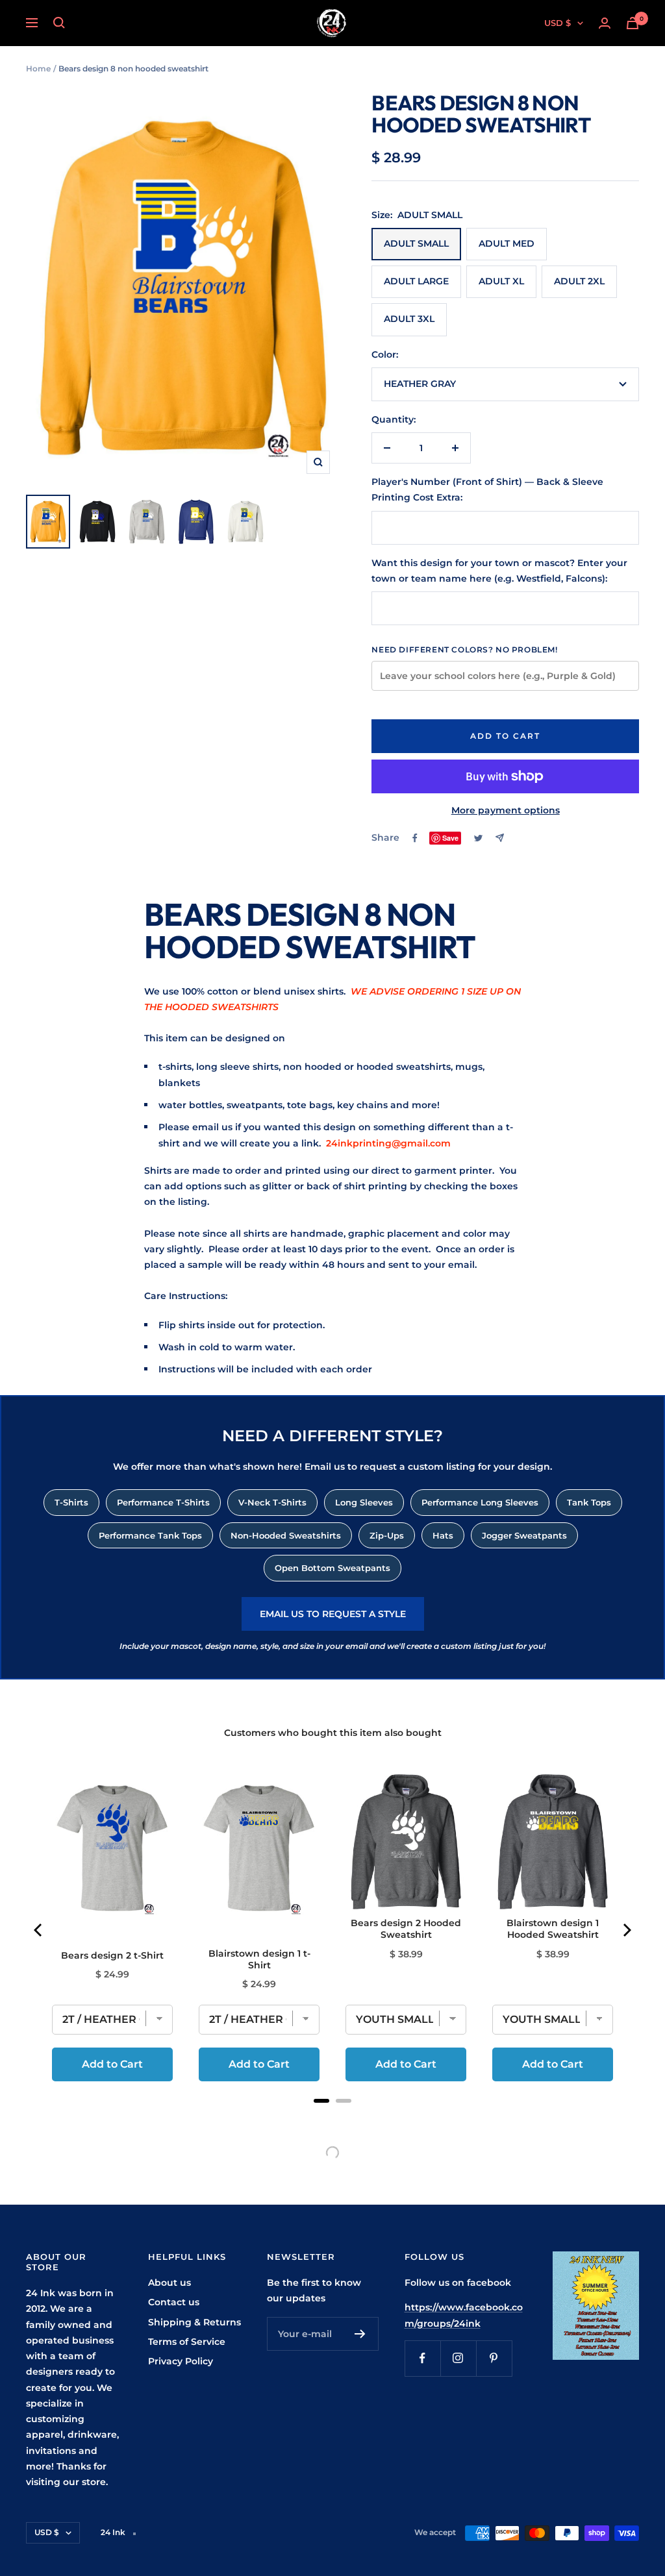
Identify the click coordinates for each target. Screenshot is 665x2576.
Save (450, 838)
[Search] (59, 23)
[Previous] (39, 1930)
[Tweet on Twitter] (478, 838)
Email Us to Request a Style (333, 1614)
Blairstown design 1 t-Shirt (259, 1959)
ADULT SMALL (416, 243)
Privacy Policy (181, 2361)
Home (38, 68)
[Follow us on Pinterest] (494, 2358)
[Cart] (633, 23)
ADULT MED (507, 243)
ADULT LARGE (416, 281)
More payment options (506, 810)
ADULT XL (501, 281)
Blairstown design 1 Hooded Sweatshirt (553, 1929)
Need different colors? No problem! (464, 650)
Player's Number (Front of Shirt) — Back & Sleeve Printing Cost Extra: (487, 489)
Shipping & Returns (194, 2322)
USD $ (558, 23)
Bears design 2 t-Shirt (112, 1955)
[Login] (605, 23)
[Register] (360, 2334)
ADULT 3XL (409, 319)
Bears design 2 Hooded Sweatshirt (406, 1929)
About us (169, 2283)
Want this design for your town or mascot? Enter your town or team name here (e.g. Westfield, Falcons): (499, 571)
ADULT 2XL (579, 281)
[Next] (626, 1930)
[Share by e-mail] (500, 838)
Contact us (174, 2302)
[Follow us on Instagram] (458, 2358)
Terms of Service (187, 2342)
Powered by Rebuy (332, 2118)
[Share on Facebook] (415, 838)
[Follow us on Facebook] (422, 2358)
